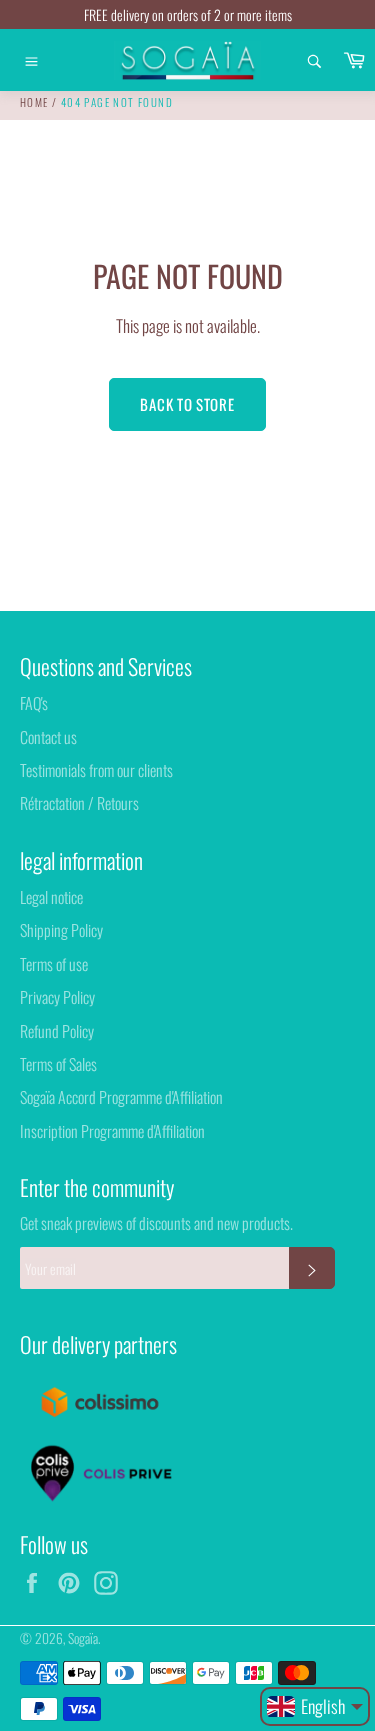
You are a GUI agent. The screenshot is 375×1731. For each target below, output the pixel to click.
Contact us (48, 737)
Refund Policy (57, 1031)
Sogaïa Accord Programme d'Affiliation (121, 1097)
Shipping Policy (61, 930)
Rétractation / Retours (79, 803)
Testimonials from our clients (96, 770)
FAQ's (34, 703)
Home (34, 102)
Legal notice (51, 897)
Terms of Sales (58, 1064)
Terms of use (54, 964)
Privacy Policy (57, 997)
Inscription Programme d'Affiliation (112, 1131)
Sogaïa (83, 1638)
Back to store (187, 404)
